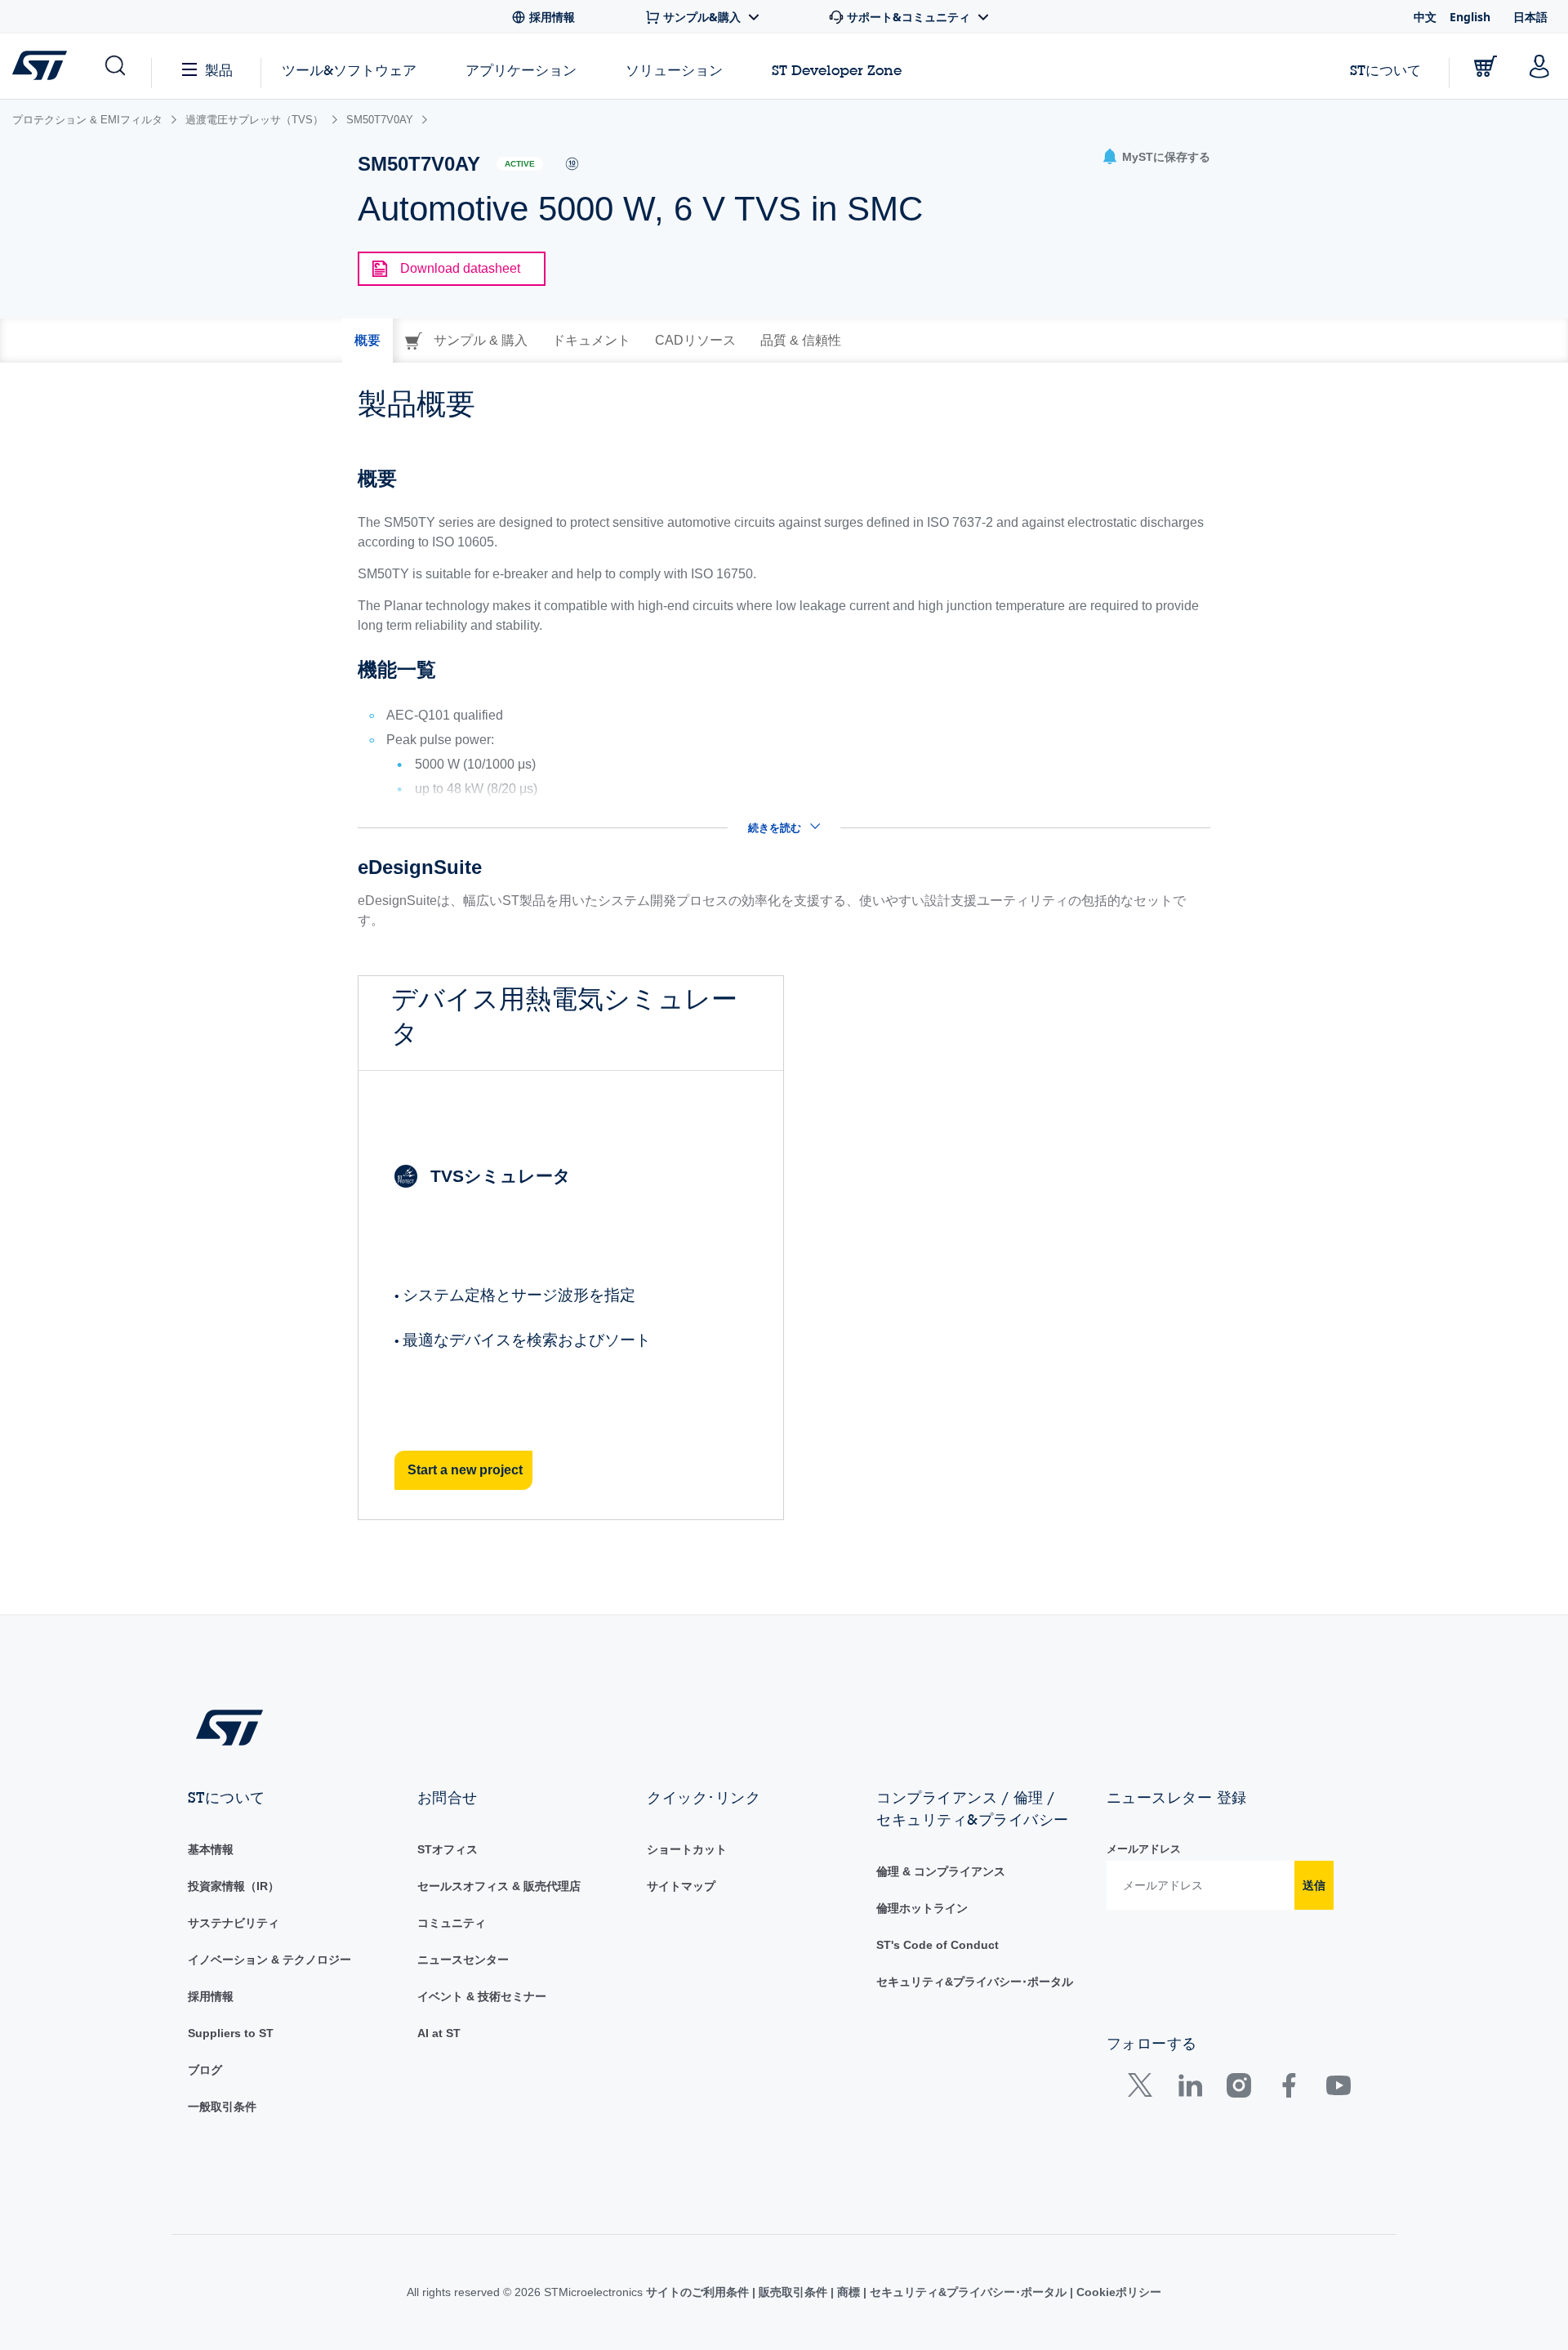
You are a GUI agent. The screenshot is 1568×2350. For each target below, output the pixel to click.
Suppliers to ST (231, 2033)
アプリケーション (521, 70)
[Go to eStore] (1486, 66)
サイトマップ (681, 1886)
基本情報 (211, 1849)
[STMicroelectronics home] (43, 65)
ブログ (205, 2070)
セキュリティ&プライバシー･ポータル (975, 1982)
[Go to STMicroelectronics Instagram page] (1238, 2089)
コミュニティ (452, 1923)
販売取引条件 (793, 2292)
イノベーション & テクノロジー (269, 1960)
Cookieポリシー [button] (1117, 2292)
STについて (1385, 70)
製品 (219, 70)
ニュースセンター (463, 1960)
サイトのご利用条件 (699, 2292)
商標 (849, 2292)
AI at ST (439, 2033)
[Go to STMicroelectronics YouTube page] (1338, 2089)
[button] (114, 66)
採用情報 (211, 1996)
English (1470, 17)
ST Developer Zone (837, 70)
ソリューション (674, 70)
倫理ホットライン (922, 1908)
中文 (1425, 17)
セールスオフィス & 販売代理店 (499, 1886)
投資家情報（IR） (234, 1886)
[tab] (367, 341)
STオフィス (448, 1849)
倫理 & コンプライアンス (941, 1871)
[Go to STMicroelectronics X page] (1144, 2089)
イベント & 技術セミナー (482, 1996)
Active (520, 164)
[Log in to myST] (1539, 66)
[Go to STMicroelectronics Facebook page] (1288, 2089)
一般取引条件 (222, 2107)
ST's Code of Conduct (938, 1945)
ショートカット (687, 1849)
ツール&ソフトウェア (349, 70)
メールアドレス (1144, 1849)
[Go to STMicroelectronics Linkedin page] (1189, 2089)
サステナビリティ (234, 1923)
